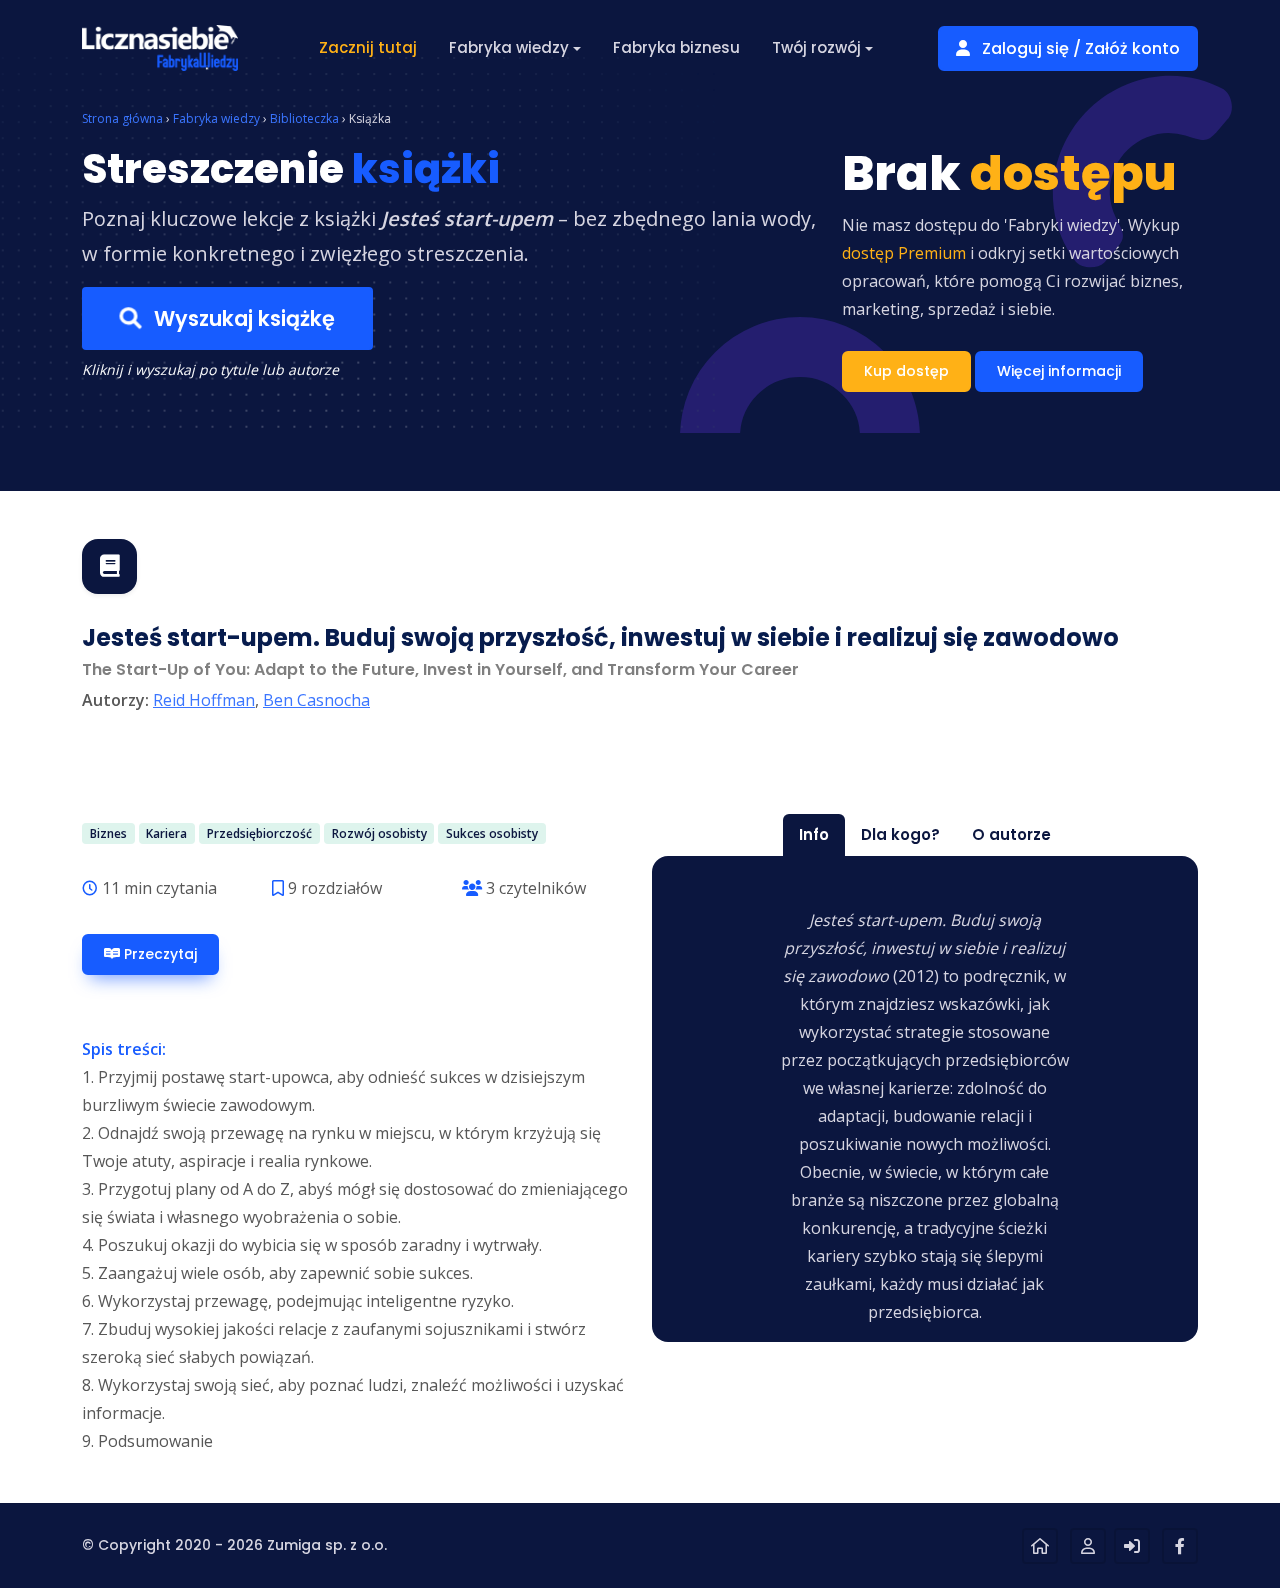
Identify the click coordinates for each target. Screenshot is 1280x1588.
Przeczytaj (158, 954)
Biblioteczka (304, 118)
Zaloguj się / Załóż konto (1079, 48)
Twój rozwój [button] (816, 47)
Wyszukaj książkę (242, 318)
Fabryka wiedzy (216, 118)
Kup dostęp (906, 371)
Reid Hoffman (204, 700)
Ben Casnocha (316, 700)
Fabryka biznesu (676, 47)
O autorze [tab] (1011, 834)
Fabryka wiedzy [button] (509, 47)
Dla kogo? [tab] (900, 834)
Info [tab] (814, 834)
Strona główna (122, 118)
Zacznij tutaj (368, 47)
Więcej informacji (1059, 371)
